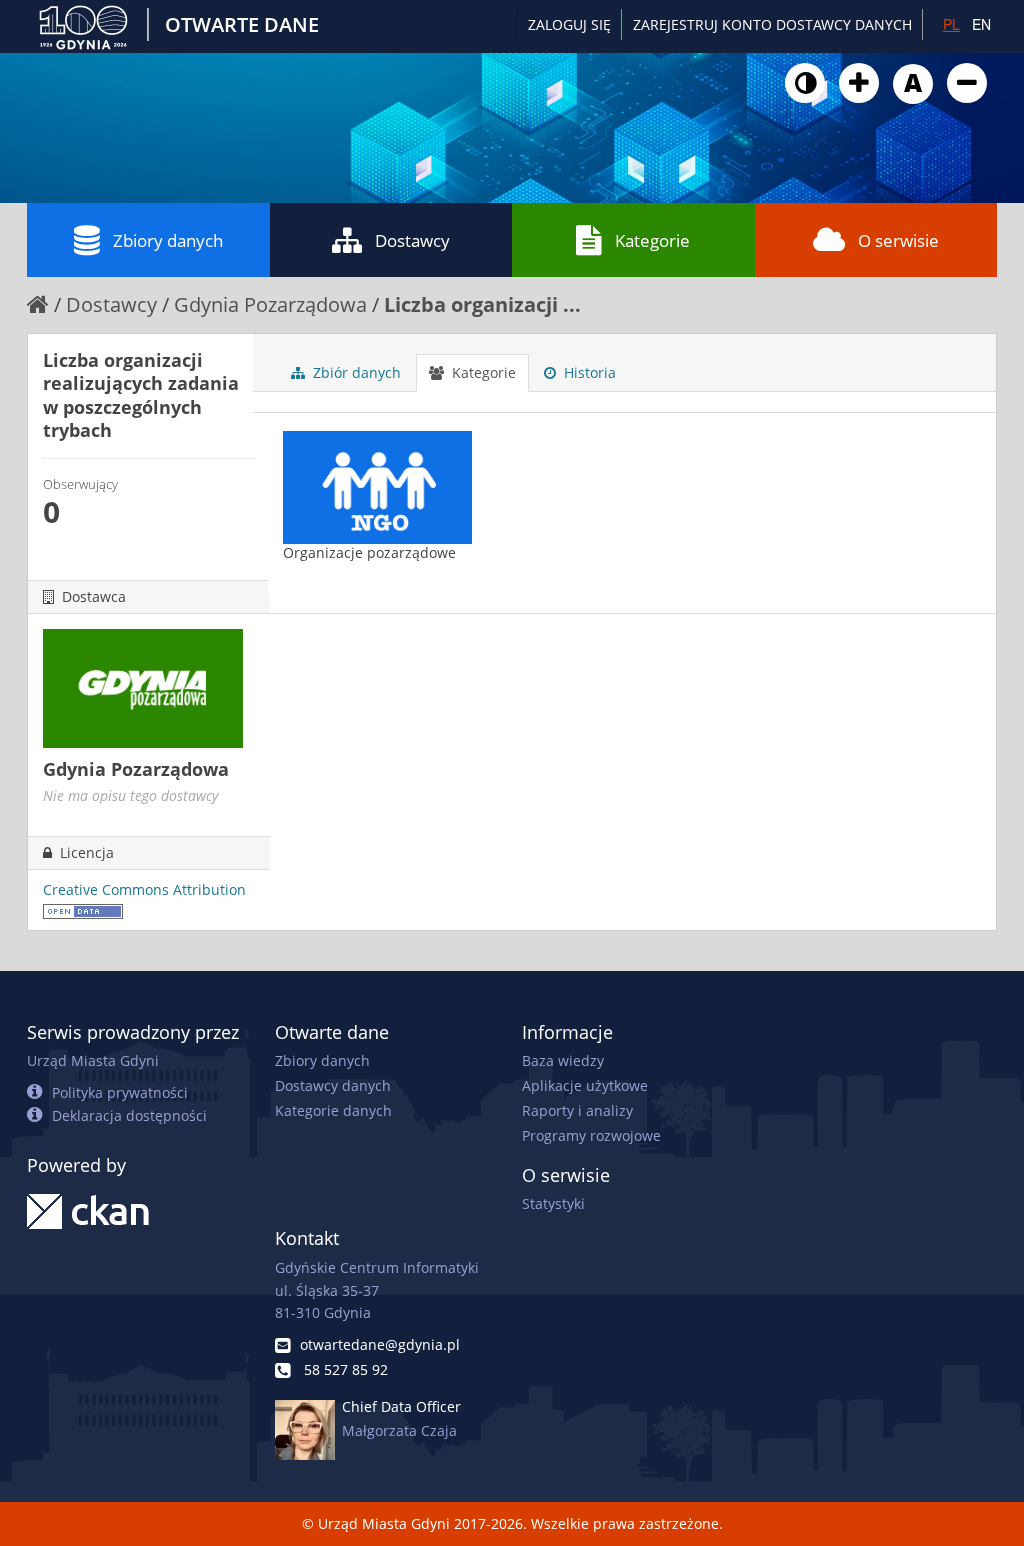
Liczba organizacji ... (482, 304)
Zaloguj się (569, 24)
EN (981, 24)
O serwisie (898, 240)
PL (951, 24)
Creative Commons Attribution (144, 889)
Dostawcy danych (333, 1085)
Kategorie (652, 240)
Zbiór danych (355, 372)
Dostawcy (412, 240)
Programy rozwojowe (591, 1135)
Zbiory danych (168, 240)
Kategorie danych (333, 1110)
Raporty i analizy (577, 1110)
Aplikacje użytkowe (585, 1085)
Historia (588, 372)
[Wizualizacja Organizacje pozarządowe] (377, 507)
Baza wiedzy (563, 1060)
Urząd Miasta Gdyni (93, 1060)
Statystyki (553, 1203)
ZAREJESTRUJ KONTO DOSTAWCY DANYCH (772, 24)
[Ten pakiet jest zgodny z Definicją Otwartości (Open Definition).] (83, 909)
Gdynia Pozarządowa (270, 304)
